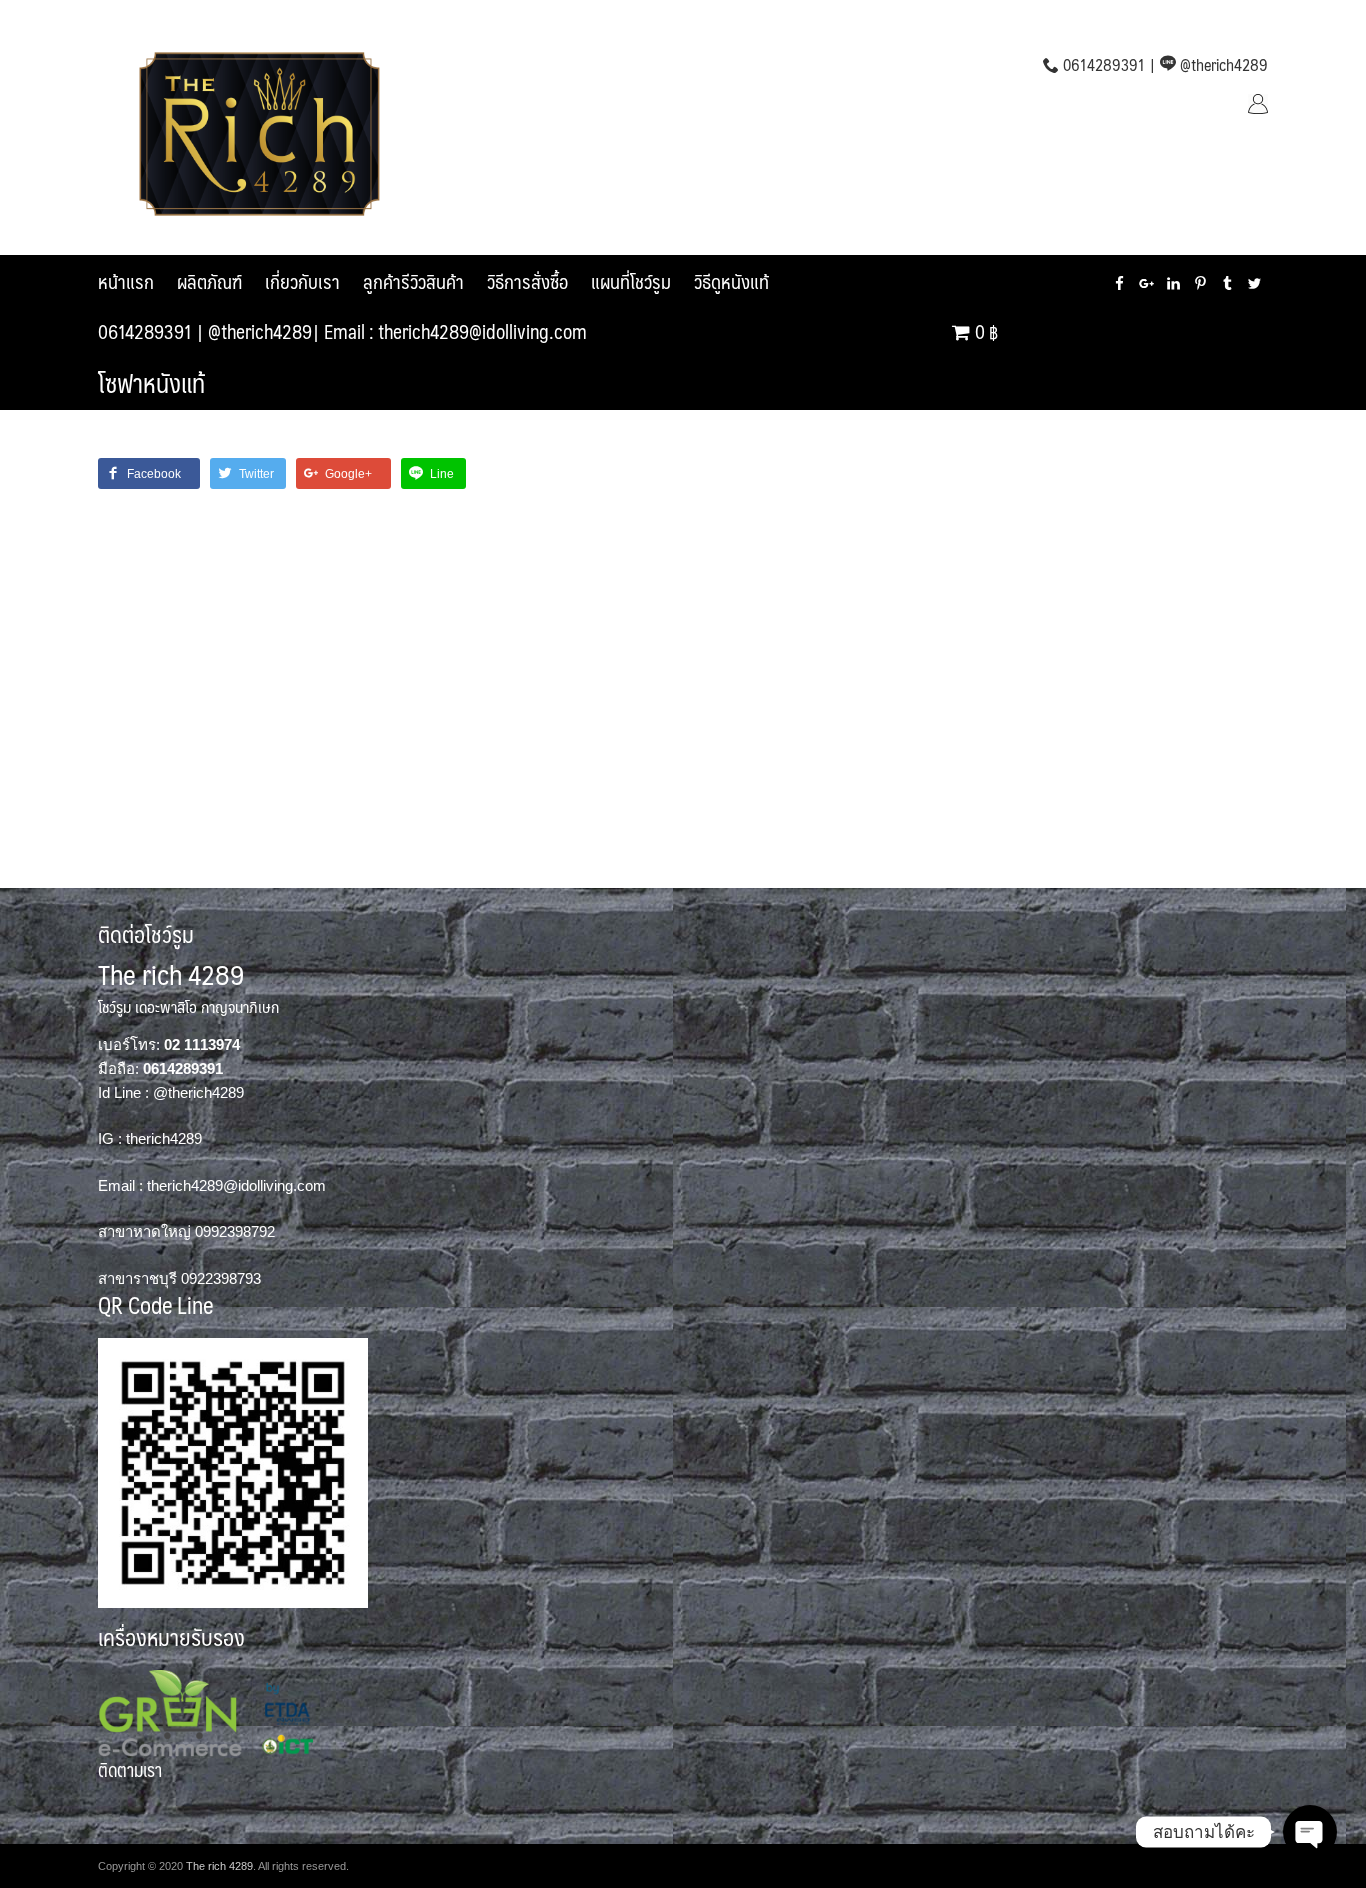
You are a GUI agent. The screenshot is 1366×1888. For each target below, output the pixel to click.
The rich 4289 (219, 1866)
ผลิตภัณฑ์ (209, 281)
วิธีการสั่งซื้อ (527, 281)
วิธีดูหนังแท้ (731, 281)
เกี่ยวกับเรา (302, 281)
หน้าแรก (126, 281)
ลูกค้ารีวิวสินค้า (413, 281)
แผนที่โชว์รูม (631, 281)
